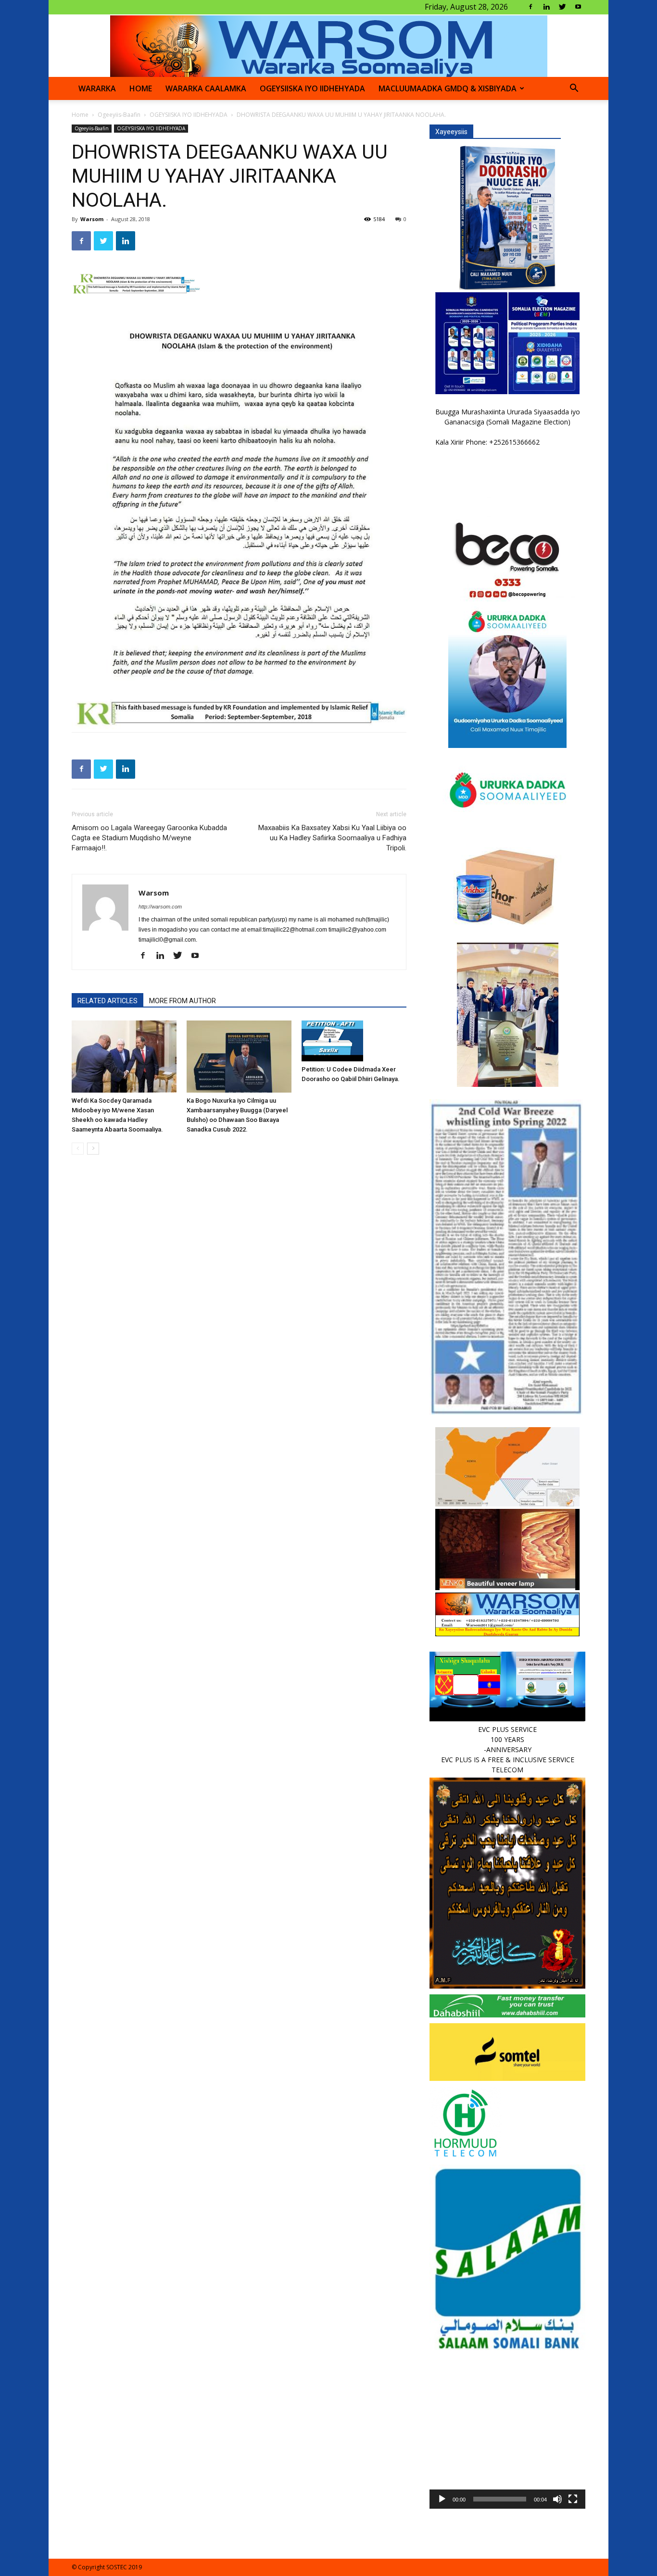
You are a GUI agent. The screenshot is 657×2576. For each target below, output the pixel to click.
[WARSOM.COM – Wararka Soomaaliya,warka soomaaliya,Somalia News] (329, 46)
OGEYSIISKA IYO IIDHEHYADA (312, 88)
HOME (141, 88)
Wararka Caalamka (206, 88)
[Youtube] (578, 7)
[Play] (442, 2499)
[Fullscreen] (573, 2499)
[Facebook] (531, 7)
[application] (507, 2431)
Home (80, 115)
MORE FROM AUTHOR (183, 1001)
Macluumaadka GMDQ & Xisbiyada (448, 88)
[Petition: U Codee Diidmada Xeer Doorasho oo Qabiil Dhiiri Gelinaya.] (354, 1041)
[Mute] (557, 2499)
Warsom (92, 219)
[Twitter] (562, 7)
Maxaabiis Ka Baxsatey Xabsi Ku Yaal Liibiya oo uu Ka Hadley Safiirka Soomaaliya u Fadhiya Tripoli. (332, 838)
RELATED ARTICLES (107, 1001)
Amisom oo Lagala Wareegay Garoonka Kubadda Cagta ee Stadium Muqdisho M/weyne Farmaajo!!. (149, 838)
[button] (574, 89)
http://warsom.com (160, 907)
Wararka (97, 88)
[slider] (500, 2499)
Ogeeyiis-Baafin (119, 115)
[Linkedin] (546, 7)
